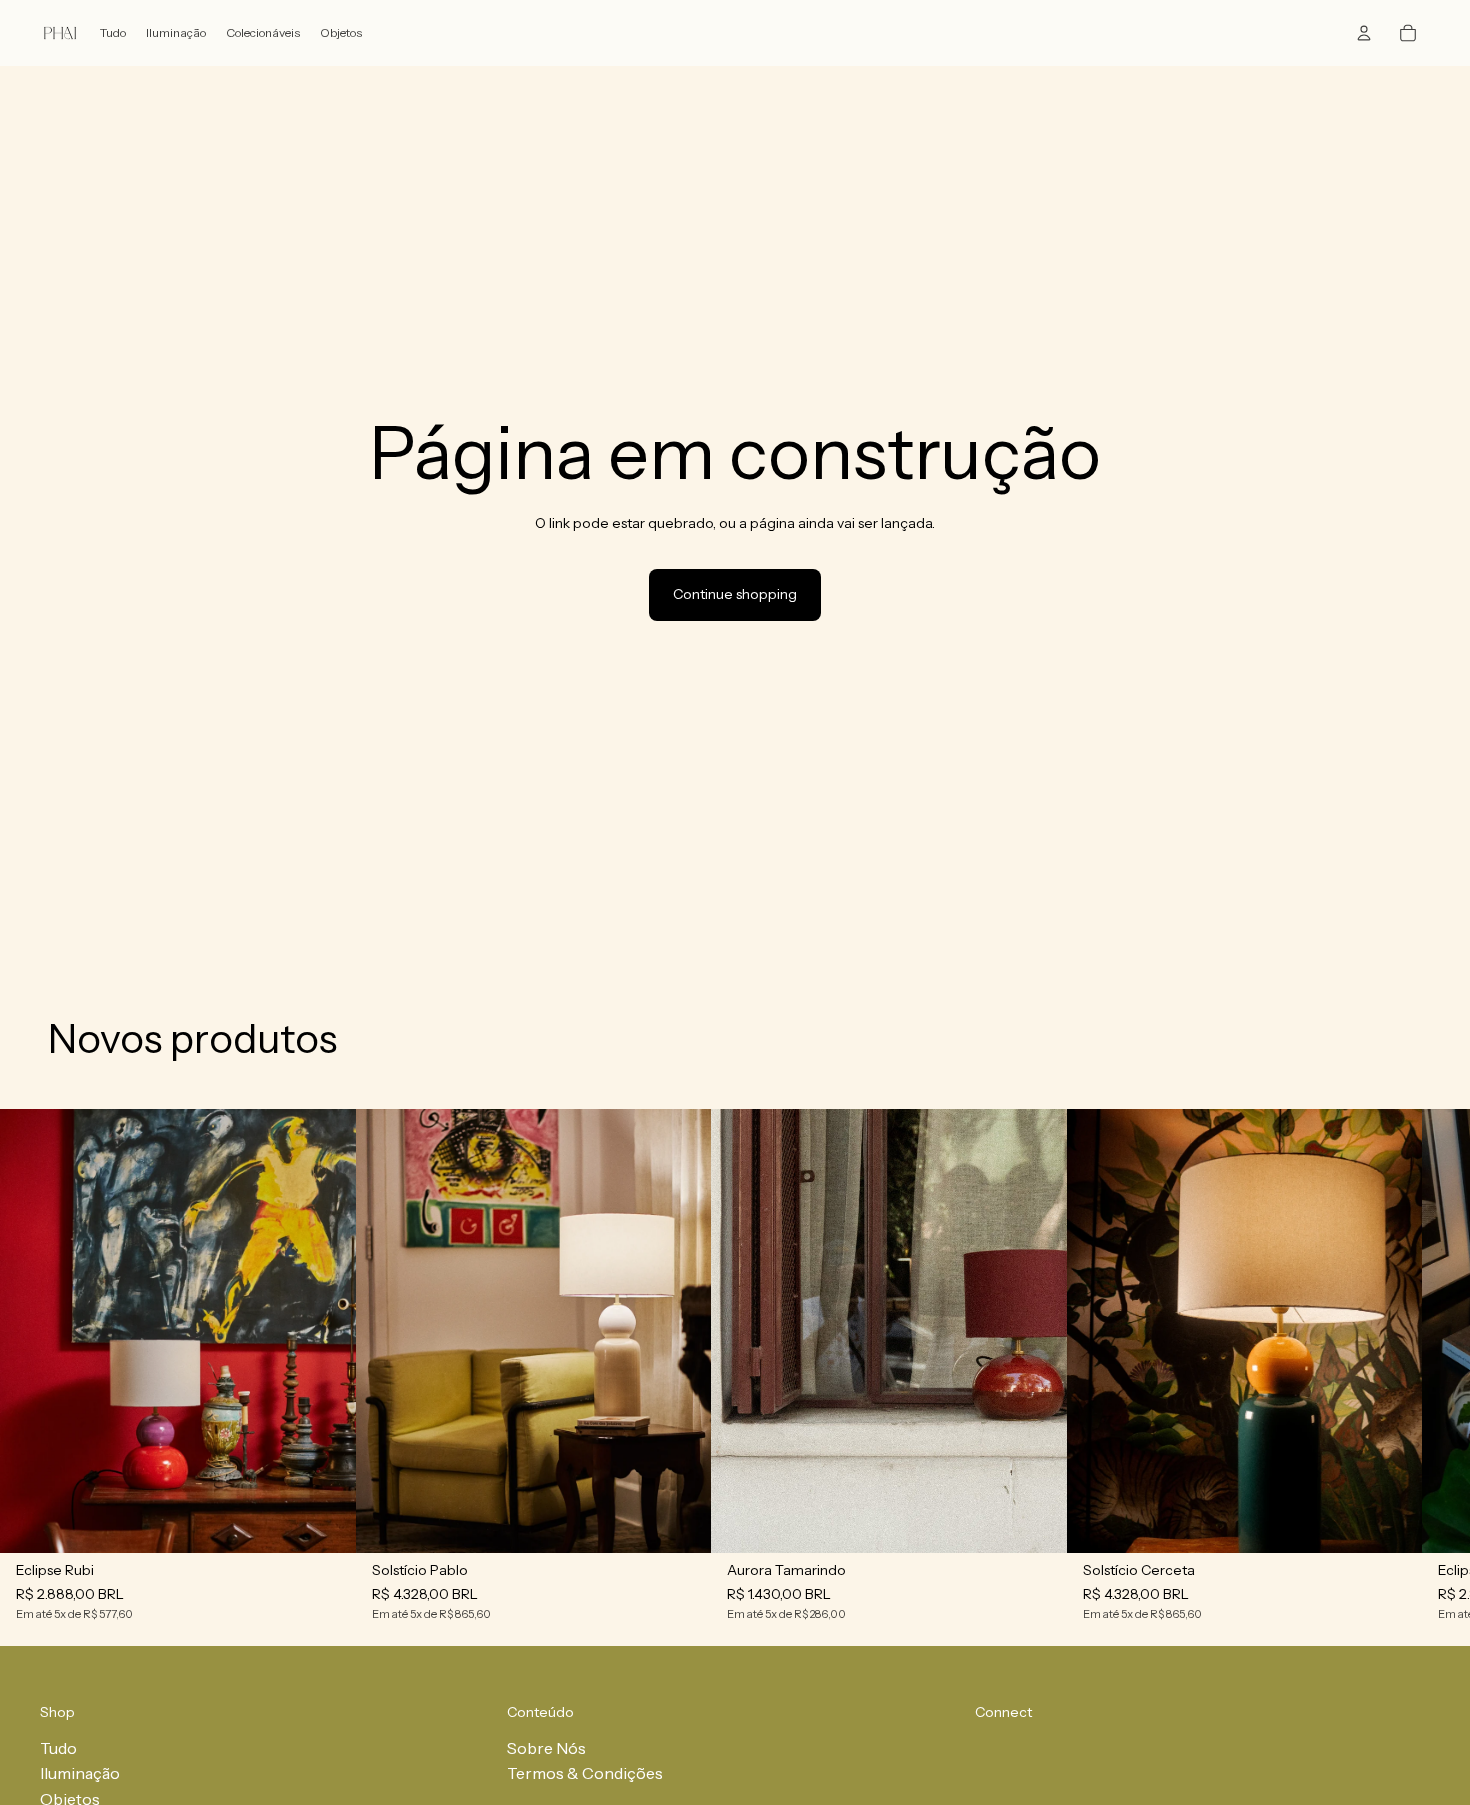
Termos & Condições (585, 1773)
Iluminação (80, 1773)
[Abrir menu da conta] (1364, 33)
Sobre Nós (546, 1748)
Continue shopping (735, 594)
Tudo (58, 1748)
